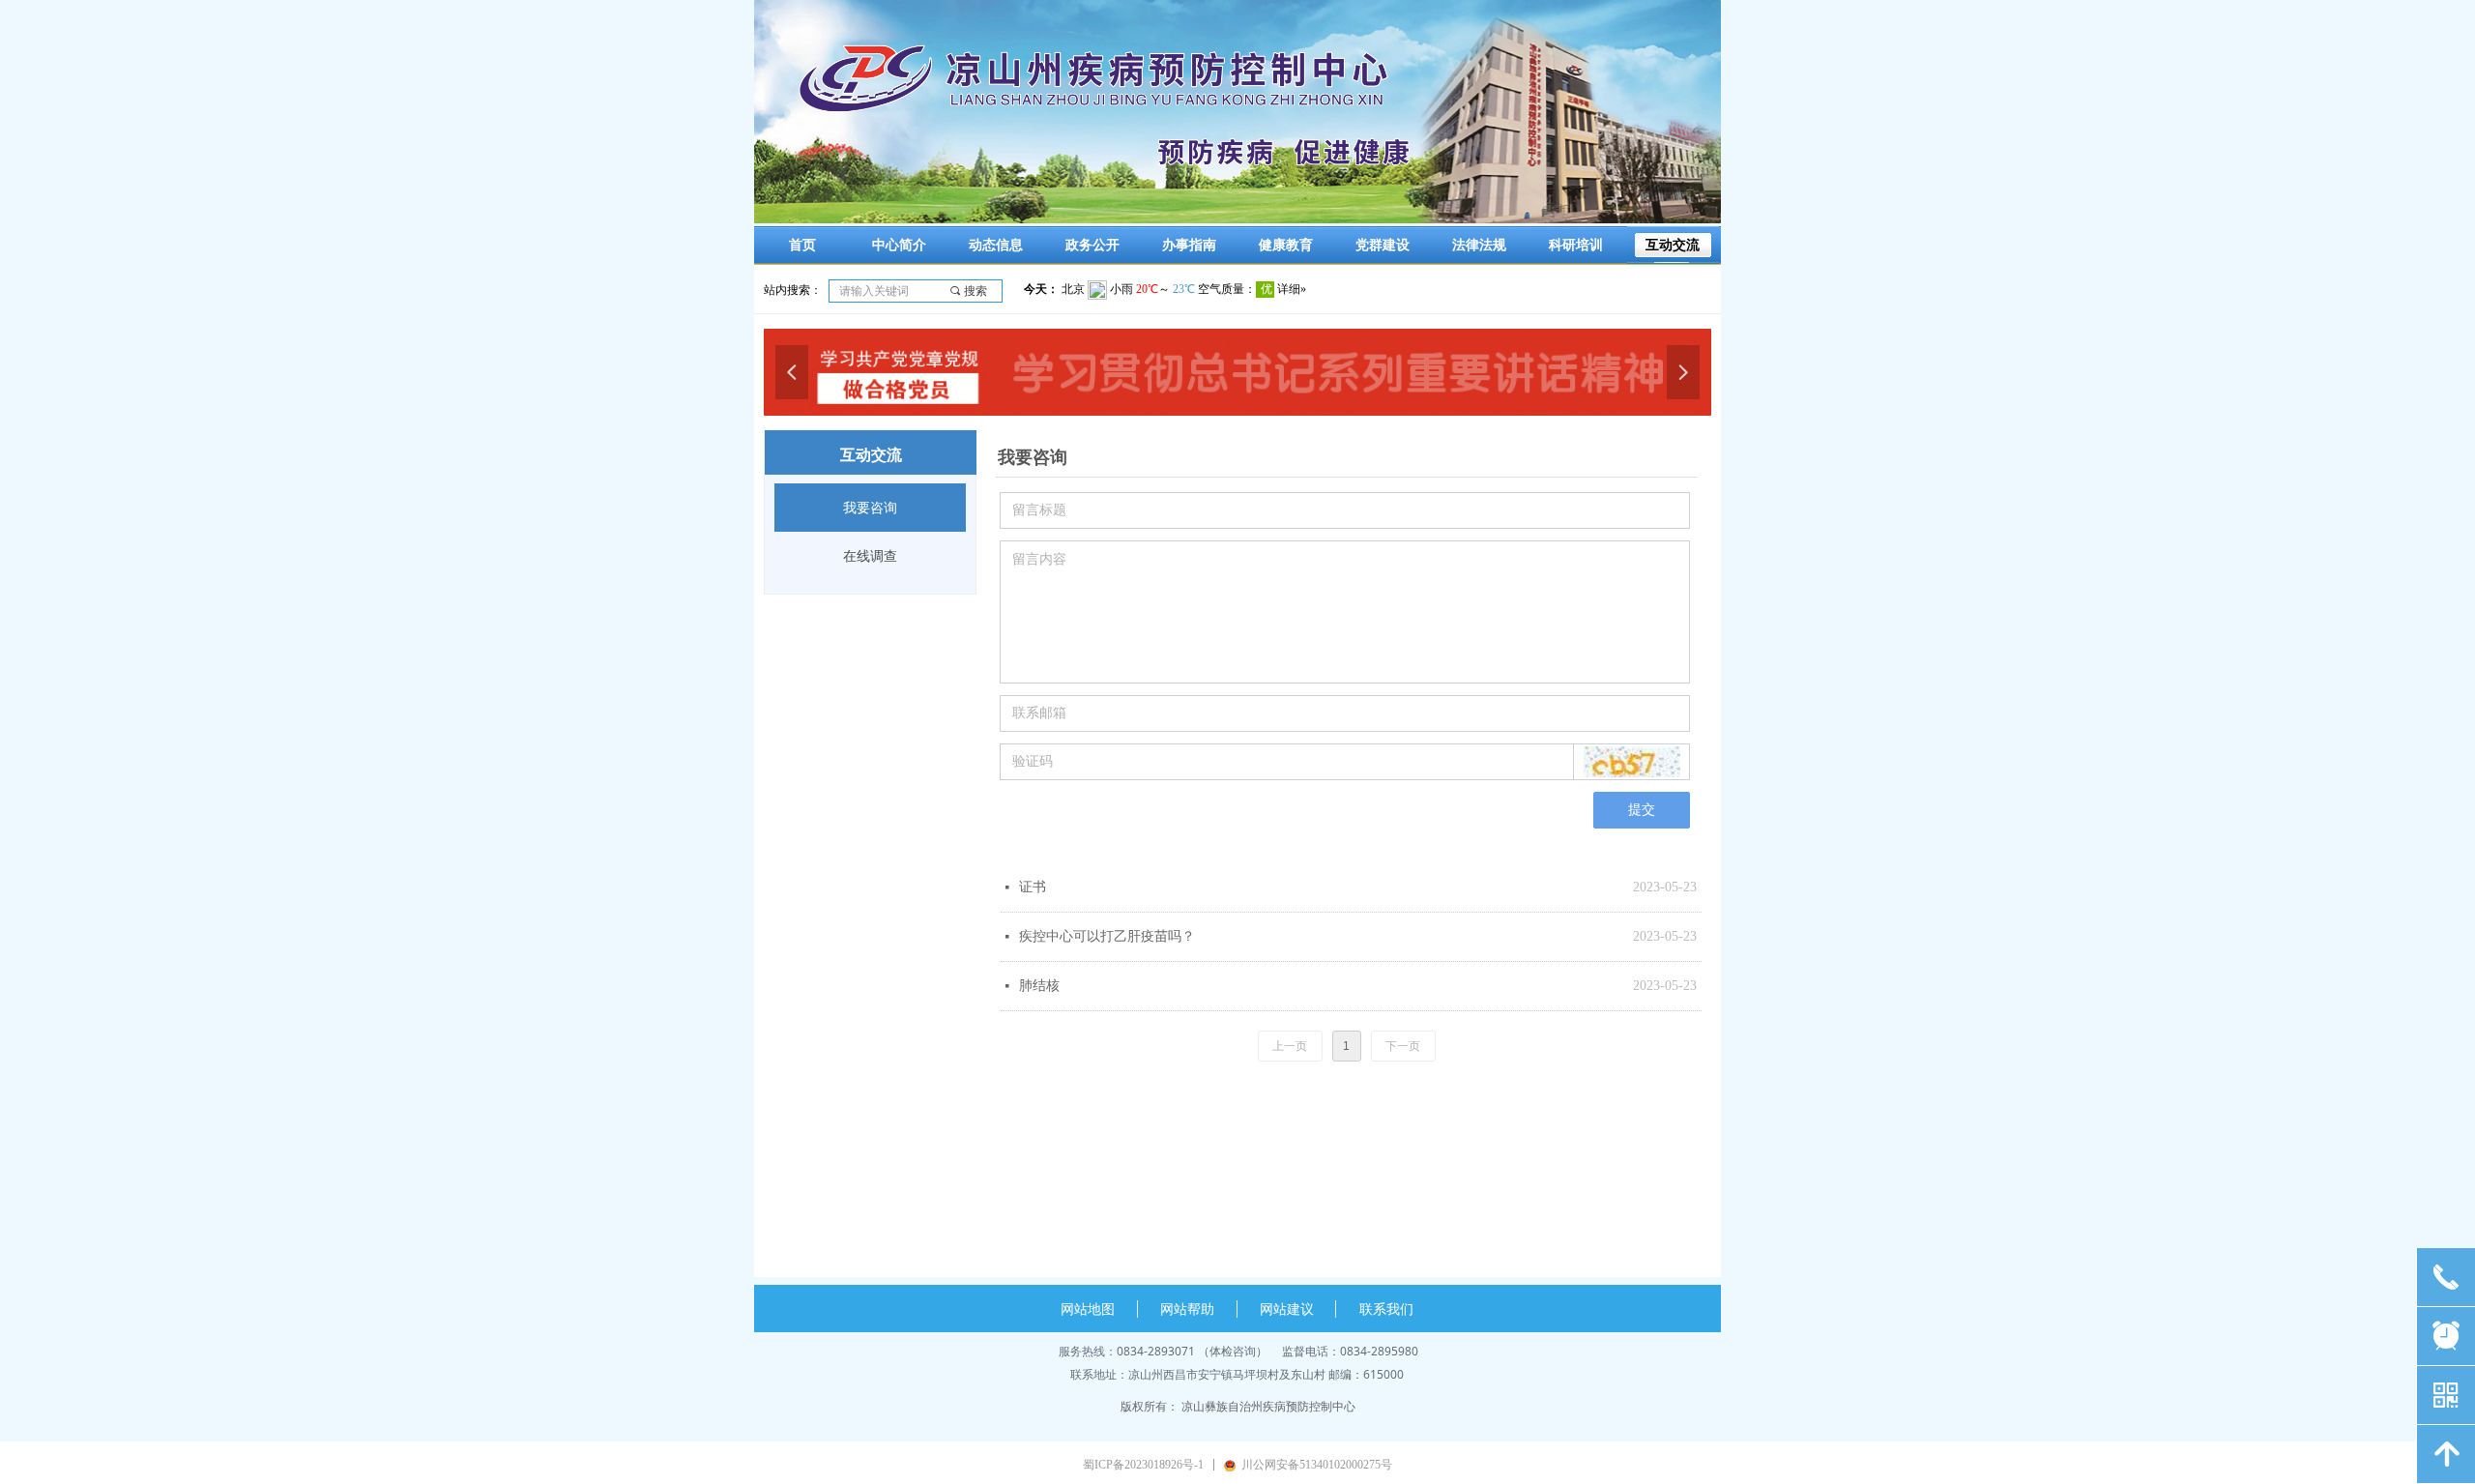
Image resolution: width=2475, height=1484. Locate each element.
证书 (1033, 887)
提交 (1642, 810)
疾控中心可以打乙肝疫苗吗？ (1107, 936)
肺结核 (1039, 986)
